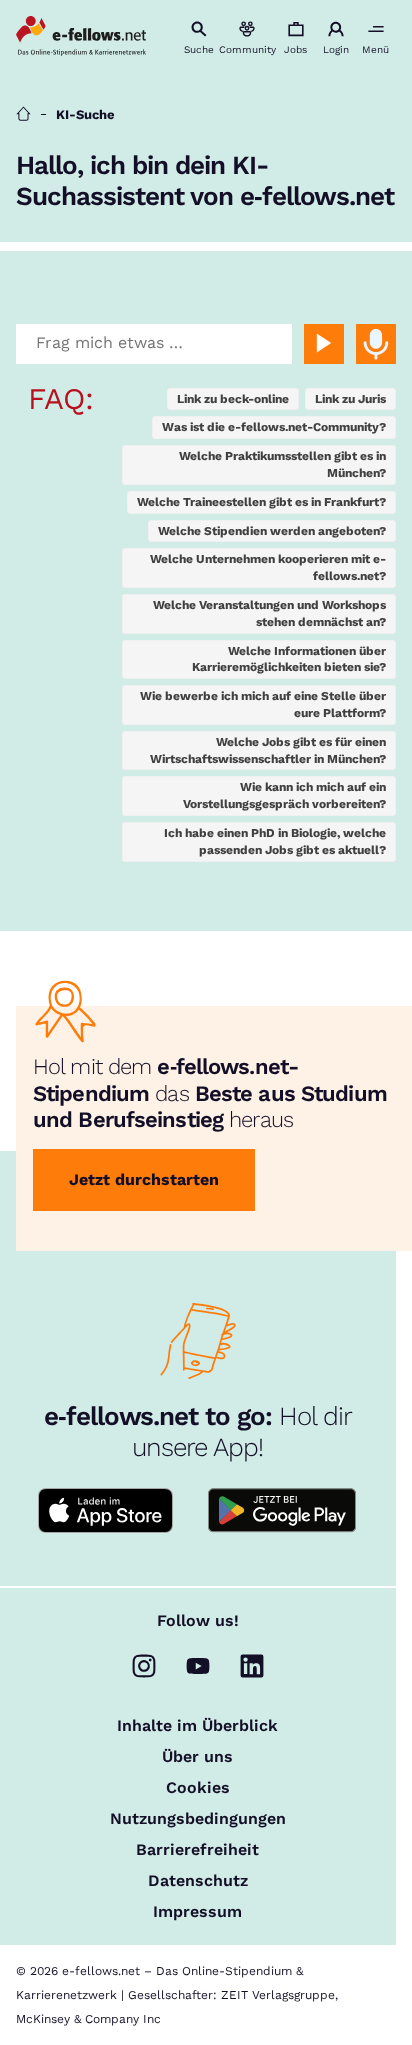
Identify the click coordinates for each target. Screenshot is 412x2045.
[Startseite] (23, 114)
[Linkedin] (252, 1666)
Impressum (197, 1912)
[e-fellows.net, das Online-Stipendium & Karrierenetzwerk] (81, 37)
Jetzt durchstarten (144, 1179)
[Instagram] (144, 1666)
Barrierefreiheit (197, 1850)
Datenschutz (198, 1881)
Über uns (197, 1757)
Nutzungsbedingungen (198, 1819)
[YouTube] (198, 1666)
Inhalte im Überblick (197, 1726)
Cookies (198, 1788)
